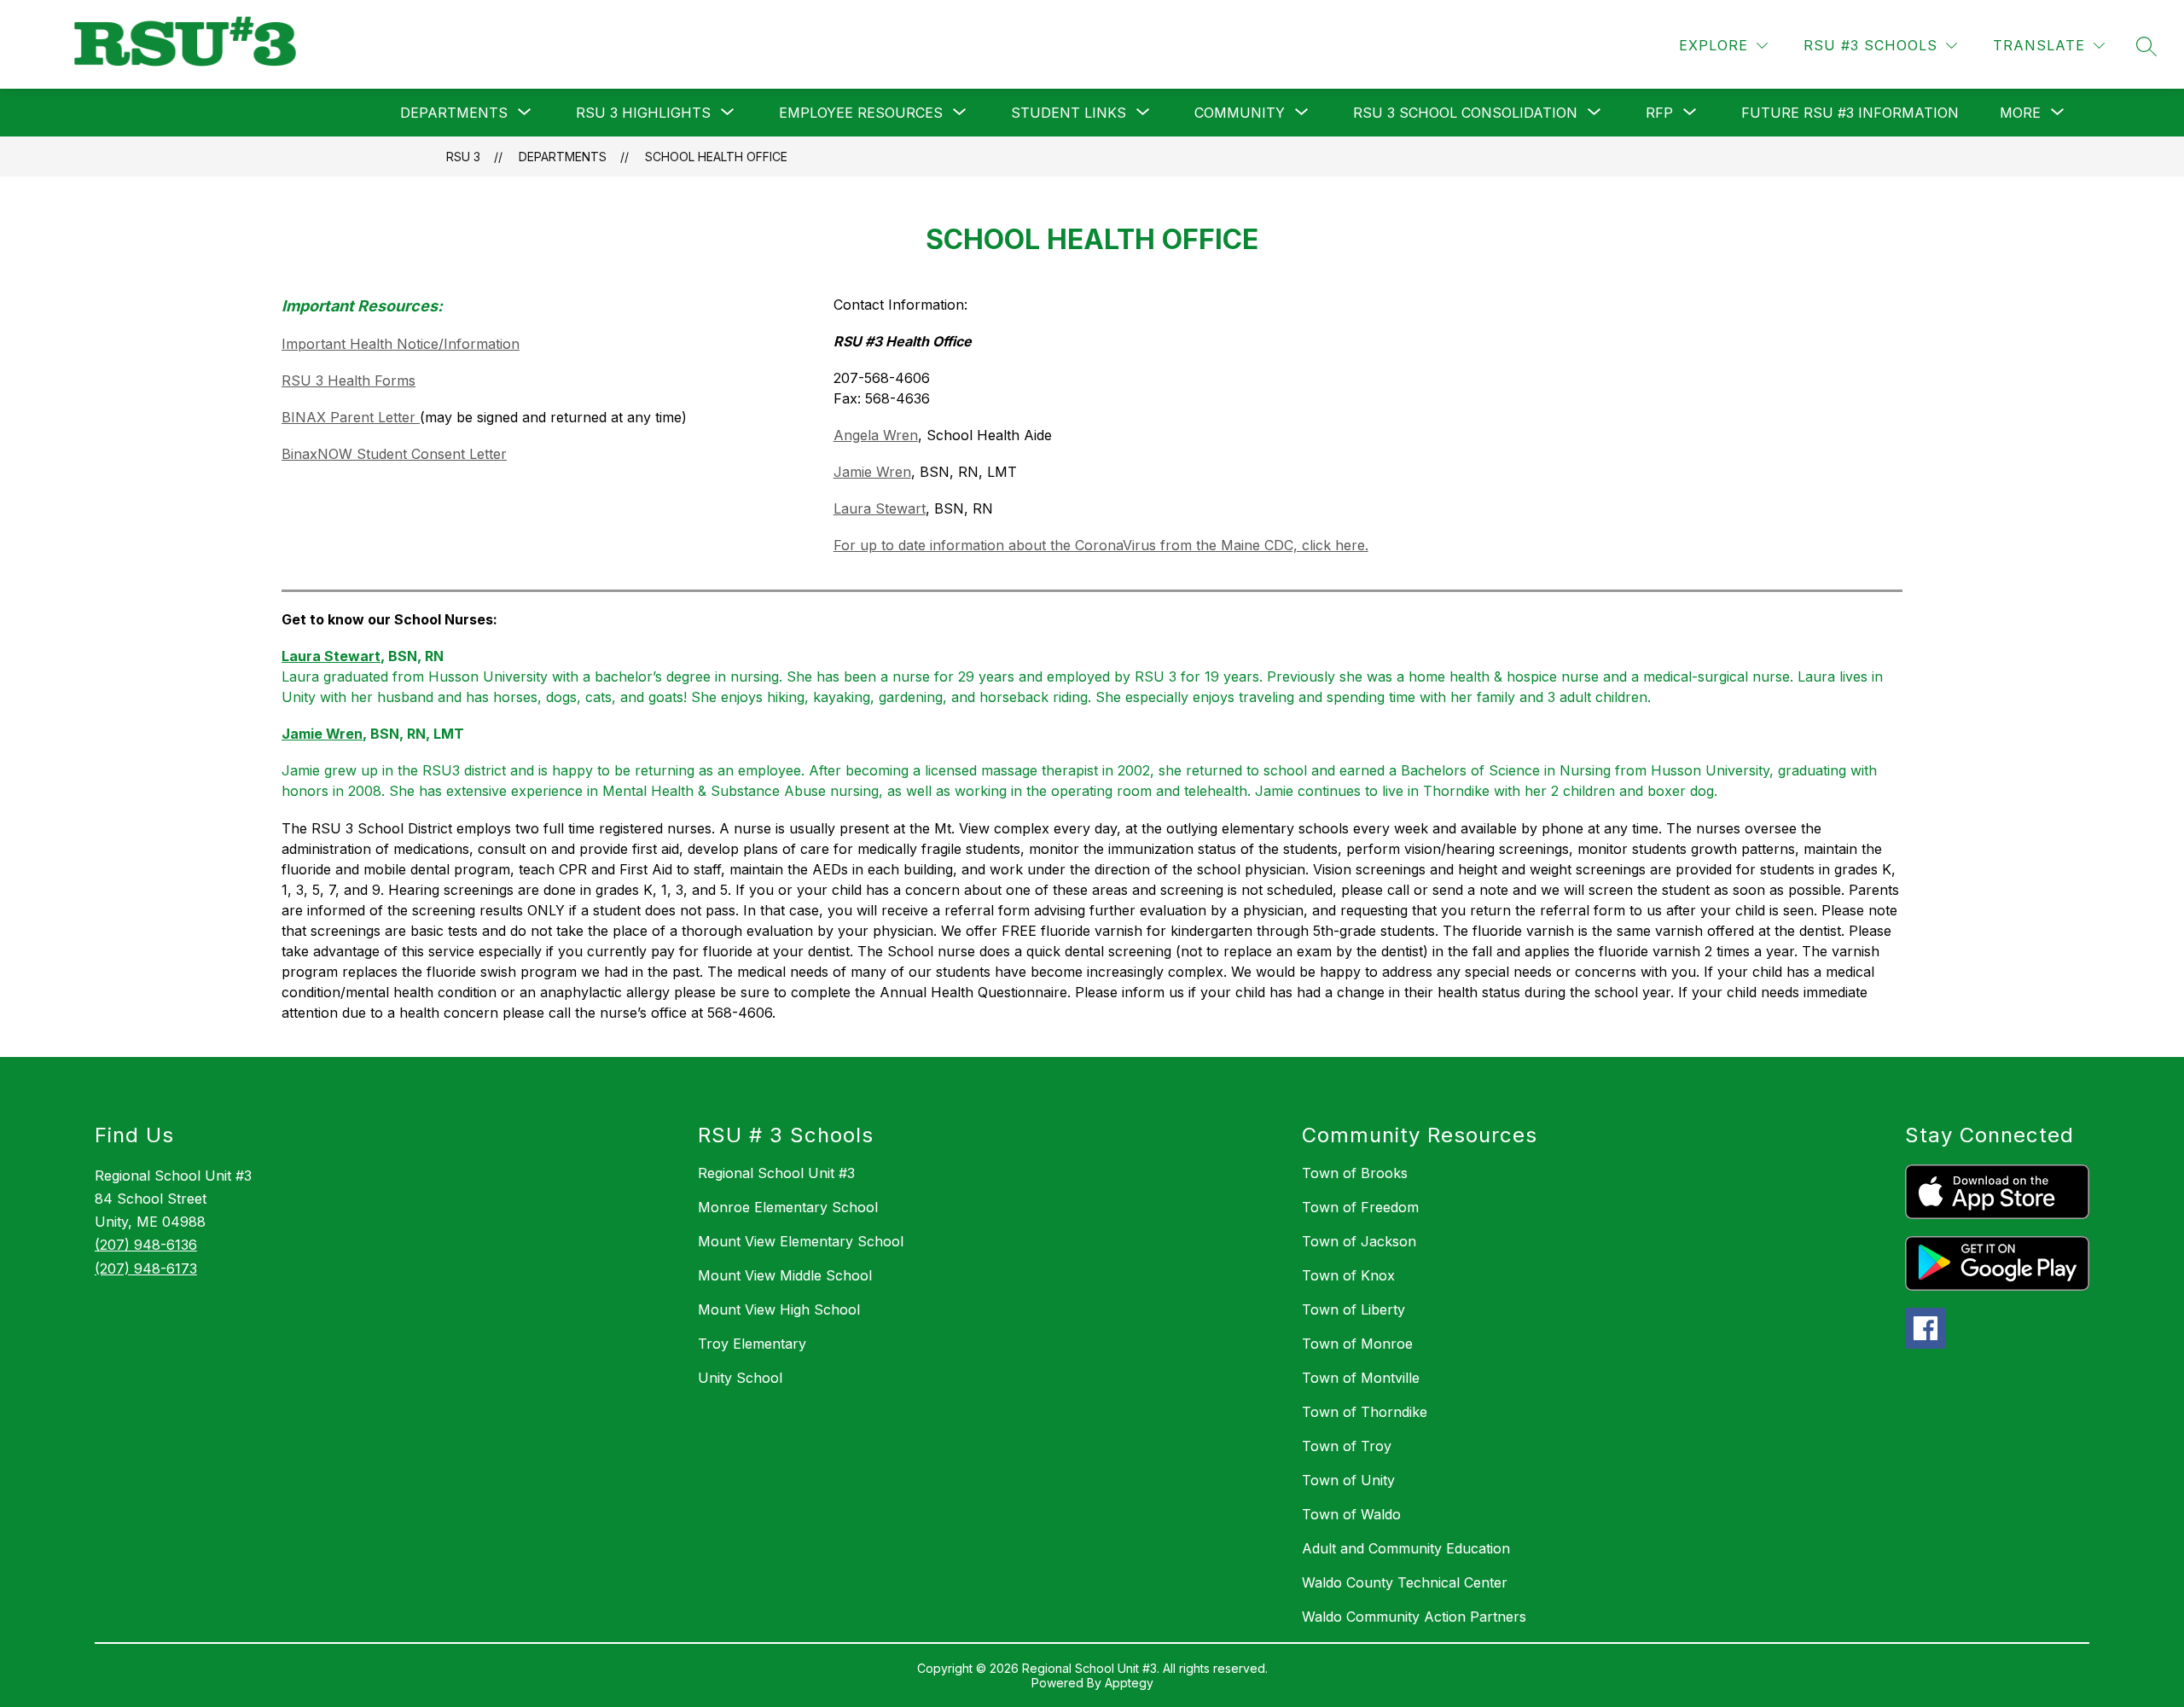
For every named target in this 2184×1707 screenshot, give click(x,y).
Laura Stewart (880, 508)
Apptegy (1129, 1683)
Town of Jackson (1359, 1241)
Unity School (740, 1378)
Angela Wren (876, 435)
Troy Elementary (752, 1344)
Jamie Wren (872, 472)
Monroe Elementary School (788, 1207)
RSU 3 (463, 157)
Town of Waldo (1351, 1514)
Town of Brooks (1355, 1173)
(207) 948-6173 (146, 1269)
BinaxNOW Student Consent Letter (394, 454)
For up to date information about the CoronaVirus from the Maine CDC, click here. (1101, 545)
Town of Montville (1361, 1378)
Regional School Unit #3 (776, 1173)
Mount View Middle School (785, 1275)
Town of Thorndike (1365, 1412)
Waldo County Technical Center (1405, 1582)
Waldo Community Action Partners (1414, 1617)
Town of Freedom (1360, 1207)
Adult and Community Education (1406, 1548)
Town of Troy (1347, 1446)
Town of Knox (1348, 1275)
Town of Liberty (1353, 1309)
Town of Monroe (1357, 1344)
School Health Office (716, 157)
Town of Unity (1348, 1480)
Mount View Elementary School (801, 1241)
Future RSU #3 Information (1850, 113)
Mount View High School (779, 1309)
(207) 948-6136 (146, 1245)
